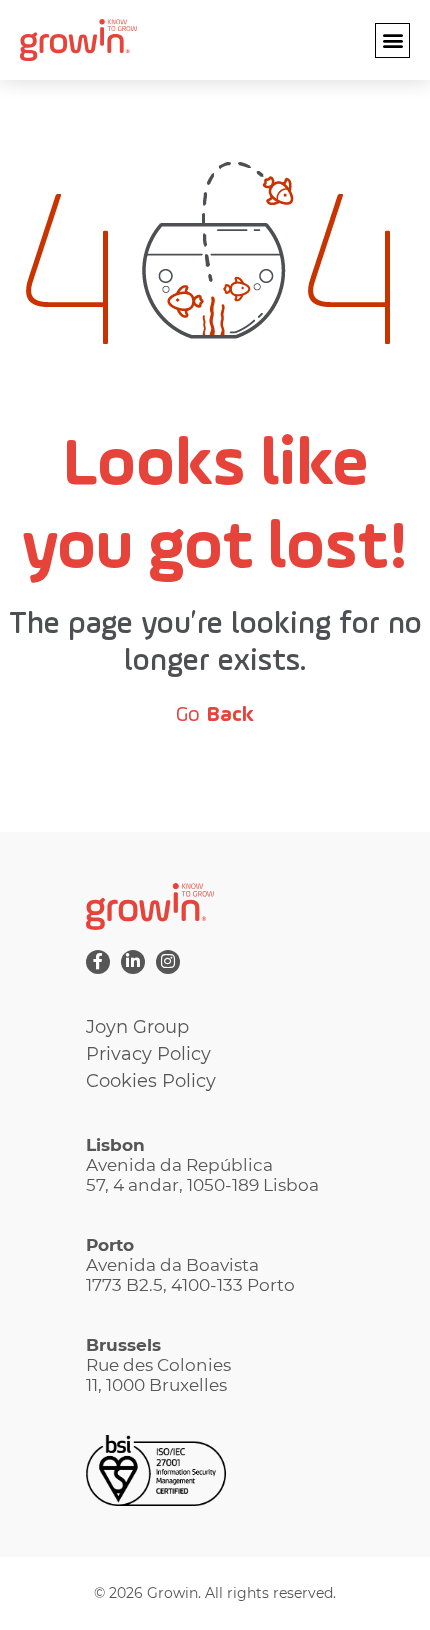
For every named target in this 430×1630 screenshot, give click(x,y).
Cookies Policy (151, 1081)
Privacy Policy (148, 1054)
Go (215, 715)
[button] (392, 40)
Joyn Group (137, 1027)
